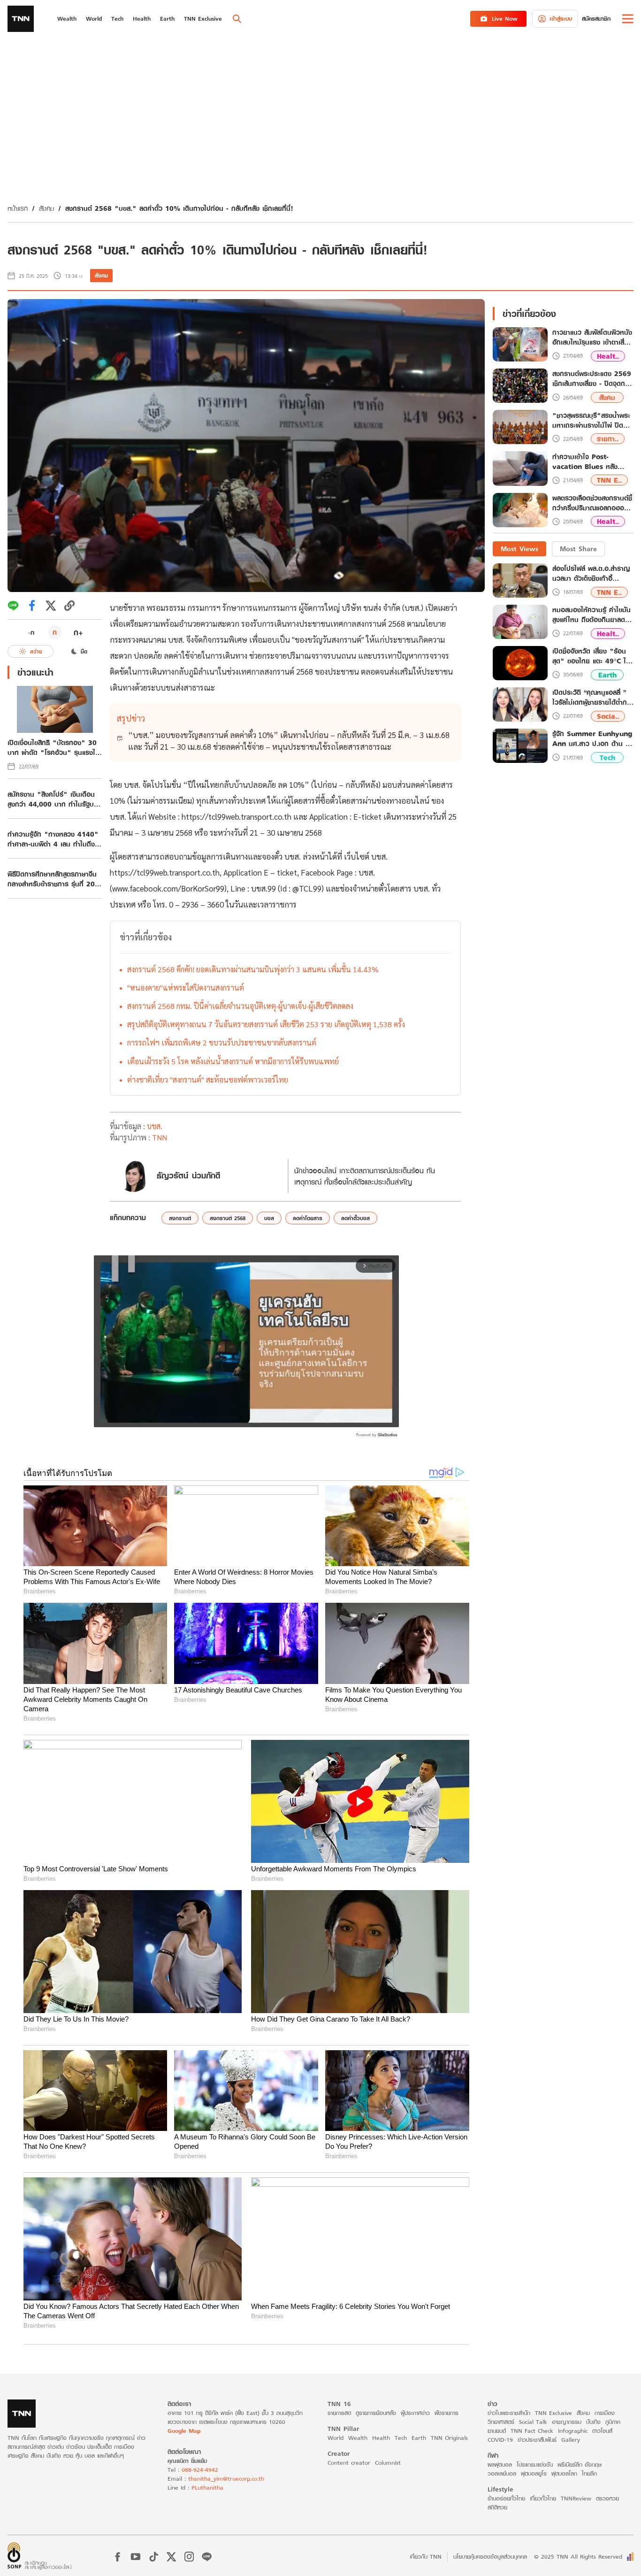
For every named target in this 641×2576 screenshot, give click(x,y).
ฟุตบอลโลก (564, 2473)
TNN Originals (449, 2438)
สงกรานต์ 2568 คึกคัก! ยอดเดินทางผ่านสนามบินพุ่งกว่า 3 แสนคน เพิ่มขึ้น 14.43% (253, 969)
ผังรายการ (446, 2413)
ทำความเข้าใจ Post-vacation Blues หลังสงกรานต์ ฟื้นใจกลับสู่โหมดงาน (590, 461)
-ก (31, 632)
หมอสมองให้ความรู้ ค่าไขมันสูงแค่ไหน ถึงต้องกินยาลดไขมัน (592, 615)
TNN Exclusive (553, 2413)
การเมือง (605, 2413)
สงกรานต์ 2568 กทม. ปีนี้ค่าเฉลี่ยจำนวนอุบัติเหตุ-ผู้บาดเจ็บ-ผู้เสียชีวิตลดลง (240, 1006)
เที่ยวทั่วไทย (543, 2498)
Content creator (349, 2463)
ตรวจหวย (607, 2498)
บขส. (155, 1126)
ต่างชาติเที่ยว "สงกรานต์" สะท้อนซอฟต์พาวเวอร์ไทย (208, 1080)
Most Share (578, 549)
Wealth (358, 2438)
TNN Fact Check (532, 2431)
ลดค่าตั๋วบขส (355, 1218)
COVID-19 (500, 2440)
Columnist (388, 2463)
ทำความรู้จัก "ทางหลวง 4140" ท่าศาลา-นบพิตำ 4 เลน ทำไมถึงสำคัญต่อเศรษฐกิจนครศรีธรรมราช (53, 839)
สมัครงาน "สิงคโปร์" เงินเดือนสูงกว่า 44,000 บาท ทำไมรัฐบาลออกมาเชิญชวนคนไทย (54, 799)
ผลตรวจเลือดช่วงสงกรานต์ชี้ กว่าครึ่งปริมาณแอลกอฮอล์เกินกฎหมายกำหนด (592, 503)
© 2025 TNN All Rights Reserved (578, 2557)
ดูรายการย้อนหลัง (376, 2413)
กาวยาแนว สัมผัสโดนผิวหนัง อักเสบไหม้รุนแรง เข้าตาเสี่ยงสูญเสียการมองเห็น (592, 338)
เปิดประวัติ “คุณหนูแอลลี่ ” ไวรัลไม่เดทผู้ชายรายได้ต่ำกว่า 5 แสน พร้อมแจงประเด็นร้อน (593, 697)
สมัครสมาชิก (596, 19)
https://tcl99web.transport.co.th (237, 816)
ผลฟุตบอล (500, 2465)
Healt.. (608, 356)
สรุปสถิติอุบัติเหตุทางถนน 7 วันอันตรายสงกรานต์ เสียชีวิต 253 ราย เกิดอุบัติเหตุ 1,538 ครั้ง (266, 1024)
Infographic (573, 2431)
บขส (269, 1218)
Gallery (571, 2440)
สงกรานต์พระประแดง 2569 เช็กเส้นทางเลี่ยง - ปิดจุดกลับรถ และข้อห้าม (593, 379)
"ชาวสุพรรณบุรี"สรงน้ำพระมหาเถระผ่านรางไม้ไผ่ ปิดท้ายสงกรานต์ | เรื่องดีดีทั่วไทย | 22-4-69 (591, 420)
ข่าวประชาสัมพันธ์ (537, 2440)
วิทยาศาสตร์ (501, 2422)
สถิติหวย (497, 2507)
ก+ (78, 632)
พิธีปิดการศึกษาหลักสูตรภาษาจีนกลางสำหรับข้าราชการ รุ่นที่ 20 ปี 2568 (55, 879)
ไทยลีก (589, 2473)
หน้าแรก (18, 208)
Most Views (519, 549)
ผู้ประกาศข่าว (415, 2413)
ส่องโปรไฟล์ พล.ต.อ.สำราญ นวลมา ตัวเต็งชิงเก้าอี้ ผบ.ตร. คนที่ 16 (591, 573)
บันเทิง (593, 2422)
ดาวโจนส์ (602, 2431)
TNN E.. (609, 480)
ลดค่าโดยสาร (308, 1218)
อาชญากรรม (567, 2422)
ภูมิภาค (613, 2422)
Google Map (184, 2431)
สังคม (46, 208)
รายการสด (339, 2413)
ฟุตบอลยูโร (534, 2473)
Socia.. (608, 716)
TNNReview (576, 2498)
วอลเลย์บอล (502, 2473)
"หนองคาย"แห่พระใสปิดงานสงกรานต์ (186, 988)
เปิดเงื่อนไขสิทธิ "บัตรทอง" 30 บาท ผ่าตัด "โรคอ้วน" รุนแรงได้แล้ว (53, 747)
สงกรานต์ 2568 (228, 1218)
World (336, 2438)
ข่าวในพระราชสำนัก (509, 2413)
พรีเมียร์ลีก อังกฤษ (580, 2465)
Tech (607, 757)
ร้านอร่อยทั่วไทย (506, 2498)
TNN (160, 1137)
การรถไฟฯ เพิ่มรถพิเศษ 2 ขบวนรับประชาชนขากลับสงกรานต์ (222, 1042)
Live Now (505, 19)
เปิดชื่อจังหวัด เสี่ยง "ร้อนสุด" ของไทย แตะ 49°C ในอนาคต (591, 656)
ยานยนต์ (497, 2431)
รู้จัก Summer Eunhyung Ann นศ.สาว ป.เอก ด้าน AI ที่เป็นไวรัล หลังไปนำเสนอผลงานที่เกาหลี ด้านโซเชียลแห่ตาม (593, 738)
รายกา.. (608, 439)
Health (381, 2438)
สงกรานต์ (180, 1218)
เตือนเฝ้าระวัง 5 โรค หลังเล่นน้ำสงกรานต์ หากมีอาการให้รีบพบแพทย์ (233, 1061)
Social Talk (533, 2422)
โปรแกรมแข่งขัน (535, 2465)
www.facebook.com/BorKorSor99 (168, 888)
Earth (607, 675)
